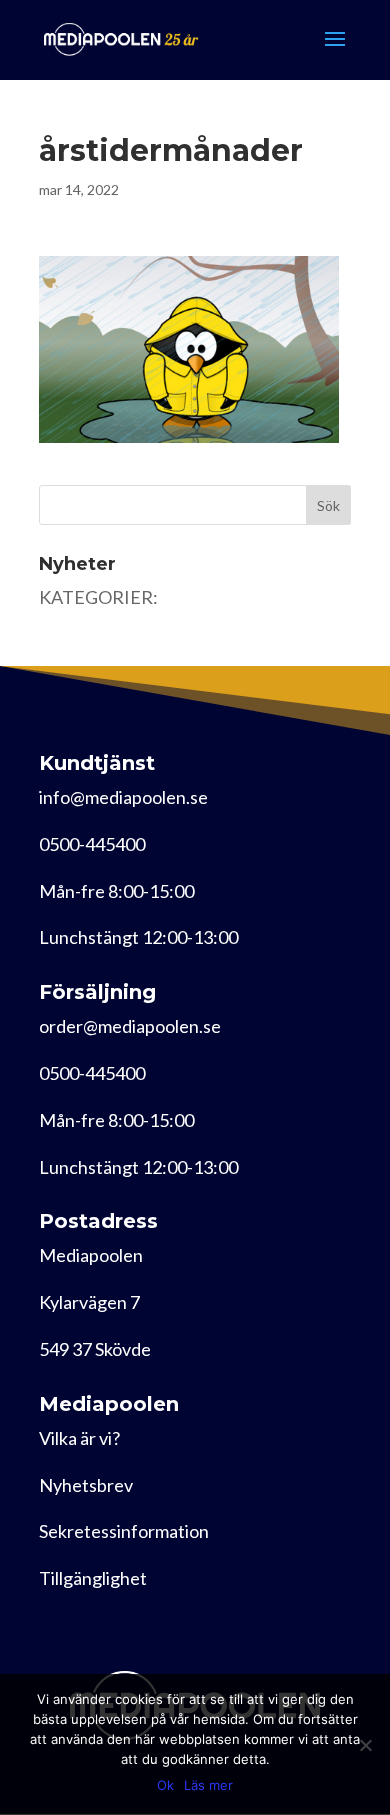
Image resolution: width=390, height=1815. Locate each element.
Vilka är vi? (79, 1438)
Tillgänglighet (93, 1578)
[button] (189, 350)
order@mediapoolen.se (130, 1026)
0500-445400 (92, 844)
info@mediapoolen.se (123, 797)
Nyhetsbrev (86, 1485)
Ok (165, 1785)
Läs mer (208, 1785)
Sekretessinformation (124, 1531)
